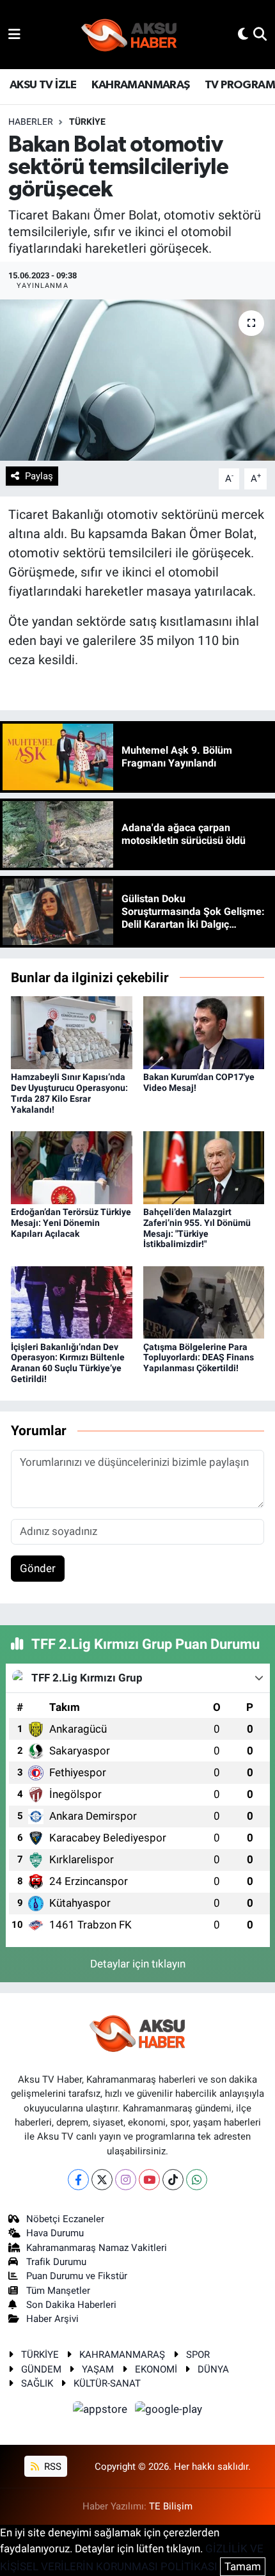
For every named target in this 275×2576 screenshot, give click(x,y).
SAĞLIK (37, 2383)
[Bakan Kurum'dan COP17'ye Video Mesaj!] (204, 1032)
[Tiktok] (173, 2180)
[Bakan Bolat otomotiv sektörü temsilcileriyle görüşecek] (137, 380)
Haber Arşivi (52, 2319)
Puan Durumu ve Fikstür (77, 2276)
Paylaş (39, 476)
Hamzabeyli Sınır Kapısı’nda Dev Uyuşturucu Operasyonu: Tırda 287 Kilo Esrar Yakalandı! (69, 1093)
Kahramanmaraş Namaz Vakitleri (97, 2248)
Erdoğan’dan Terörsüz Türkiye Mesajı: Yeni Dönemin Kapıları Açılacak (71, 1223)
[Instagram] (126, 2180)
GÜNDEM (41, 2369)
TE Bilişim (171, 2506)
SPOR (198, 2355)
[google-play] (169, 2412)
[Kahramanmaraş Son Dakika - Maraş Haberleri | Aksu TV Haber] (129, 35)
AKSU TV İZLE (43, 85)
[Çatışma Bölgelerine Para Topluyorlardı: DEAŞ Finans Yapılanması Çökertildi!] (204, 1301)
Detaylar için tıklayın (138, 1964)
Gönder (38, 1568)
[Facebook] (78, 2180)
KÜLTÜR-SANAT (107, 2383)
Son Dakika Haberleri (71, 2305)
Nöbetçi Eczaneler (65, 2219)
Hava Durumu (55, 2233)
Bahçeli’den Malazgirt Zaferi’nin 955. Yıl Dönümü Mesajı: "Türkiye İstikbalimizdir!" (197, 1228)
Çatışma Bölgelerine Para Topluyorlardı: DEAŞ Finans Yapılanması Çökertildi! (199, 1358)
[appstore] (102, 2412)
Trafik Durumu (56, 2262)
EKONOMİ (156, 2369)
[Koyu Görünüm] (243, 34)
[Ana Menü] (14, 34)
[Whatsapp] (197, 2180)
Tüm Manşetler (58, 2291)
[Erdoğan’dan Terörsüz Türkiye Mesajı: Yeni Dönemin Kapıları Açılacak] (72, 1166)
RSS (51, 2467)
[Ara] (260, 34)
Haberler (31, 122)
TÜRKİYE (87, 122)
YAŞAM (98, 2369)
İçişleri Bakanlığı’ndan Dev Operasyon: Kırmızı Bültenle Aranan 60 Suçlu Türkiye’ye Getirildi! (68, 1363)
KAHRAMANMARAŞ (140, 85)
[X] (102, 2180)
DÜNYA (213, 2369)
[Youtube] (149, 2180)
